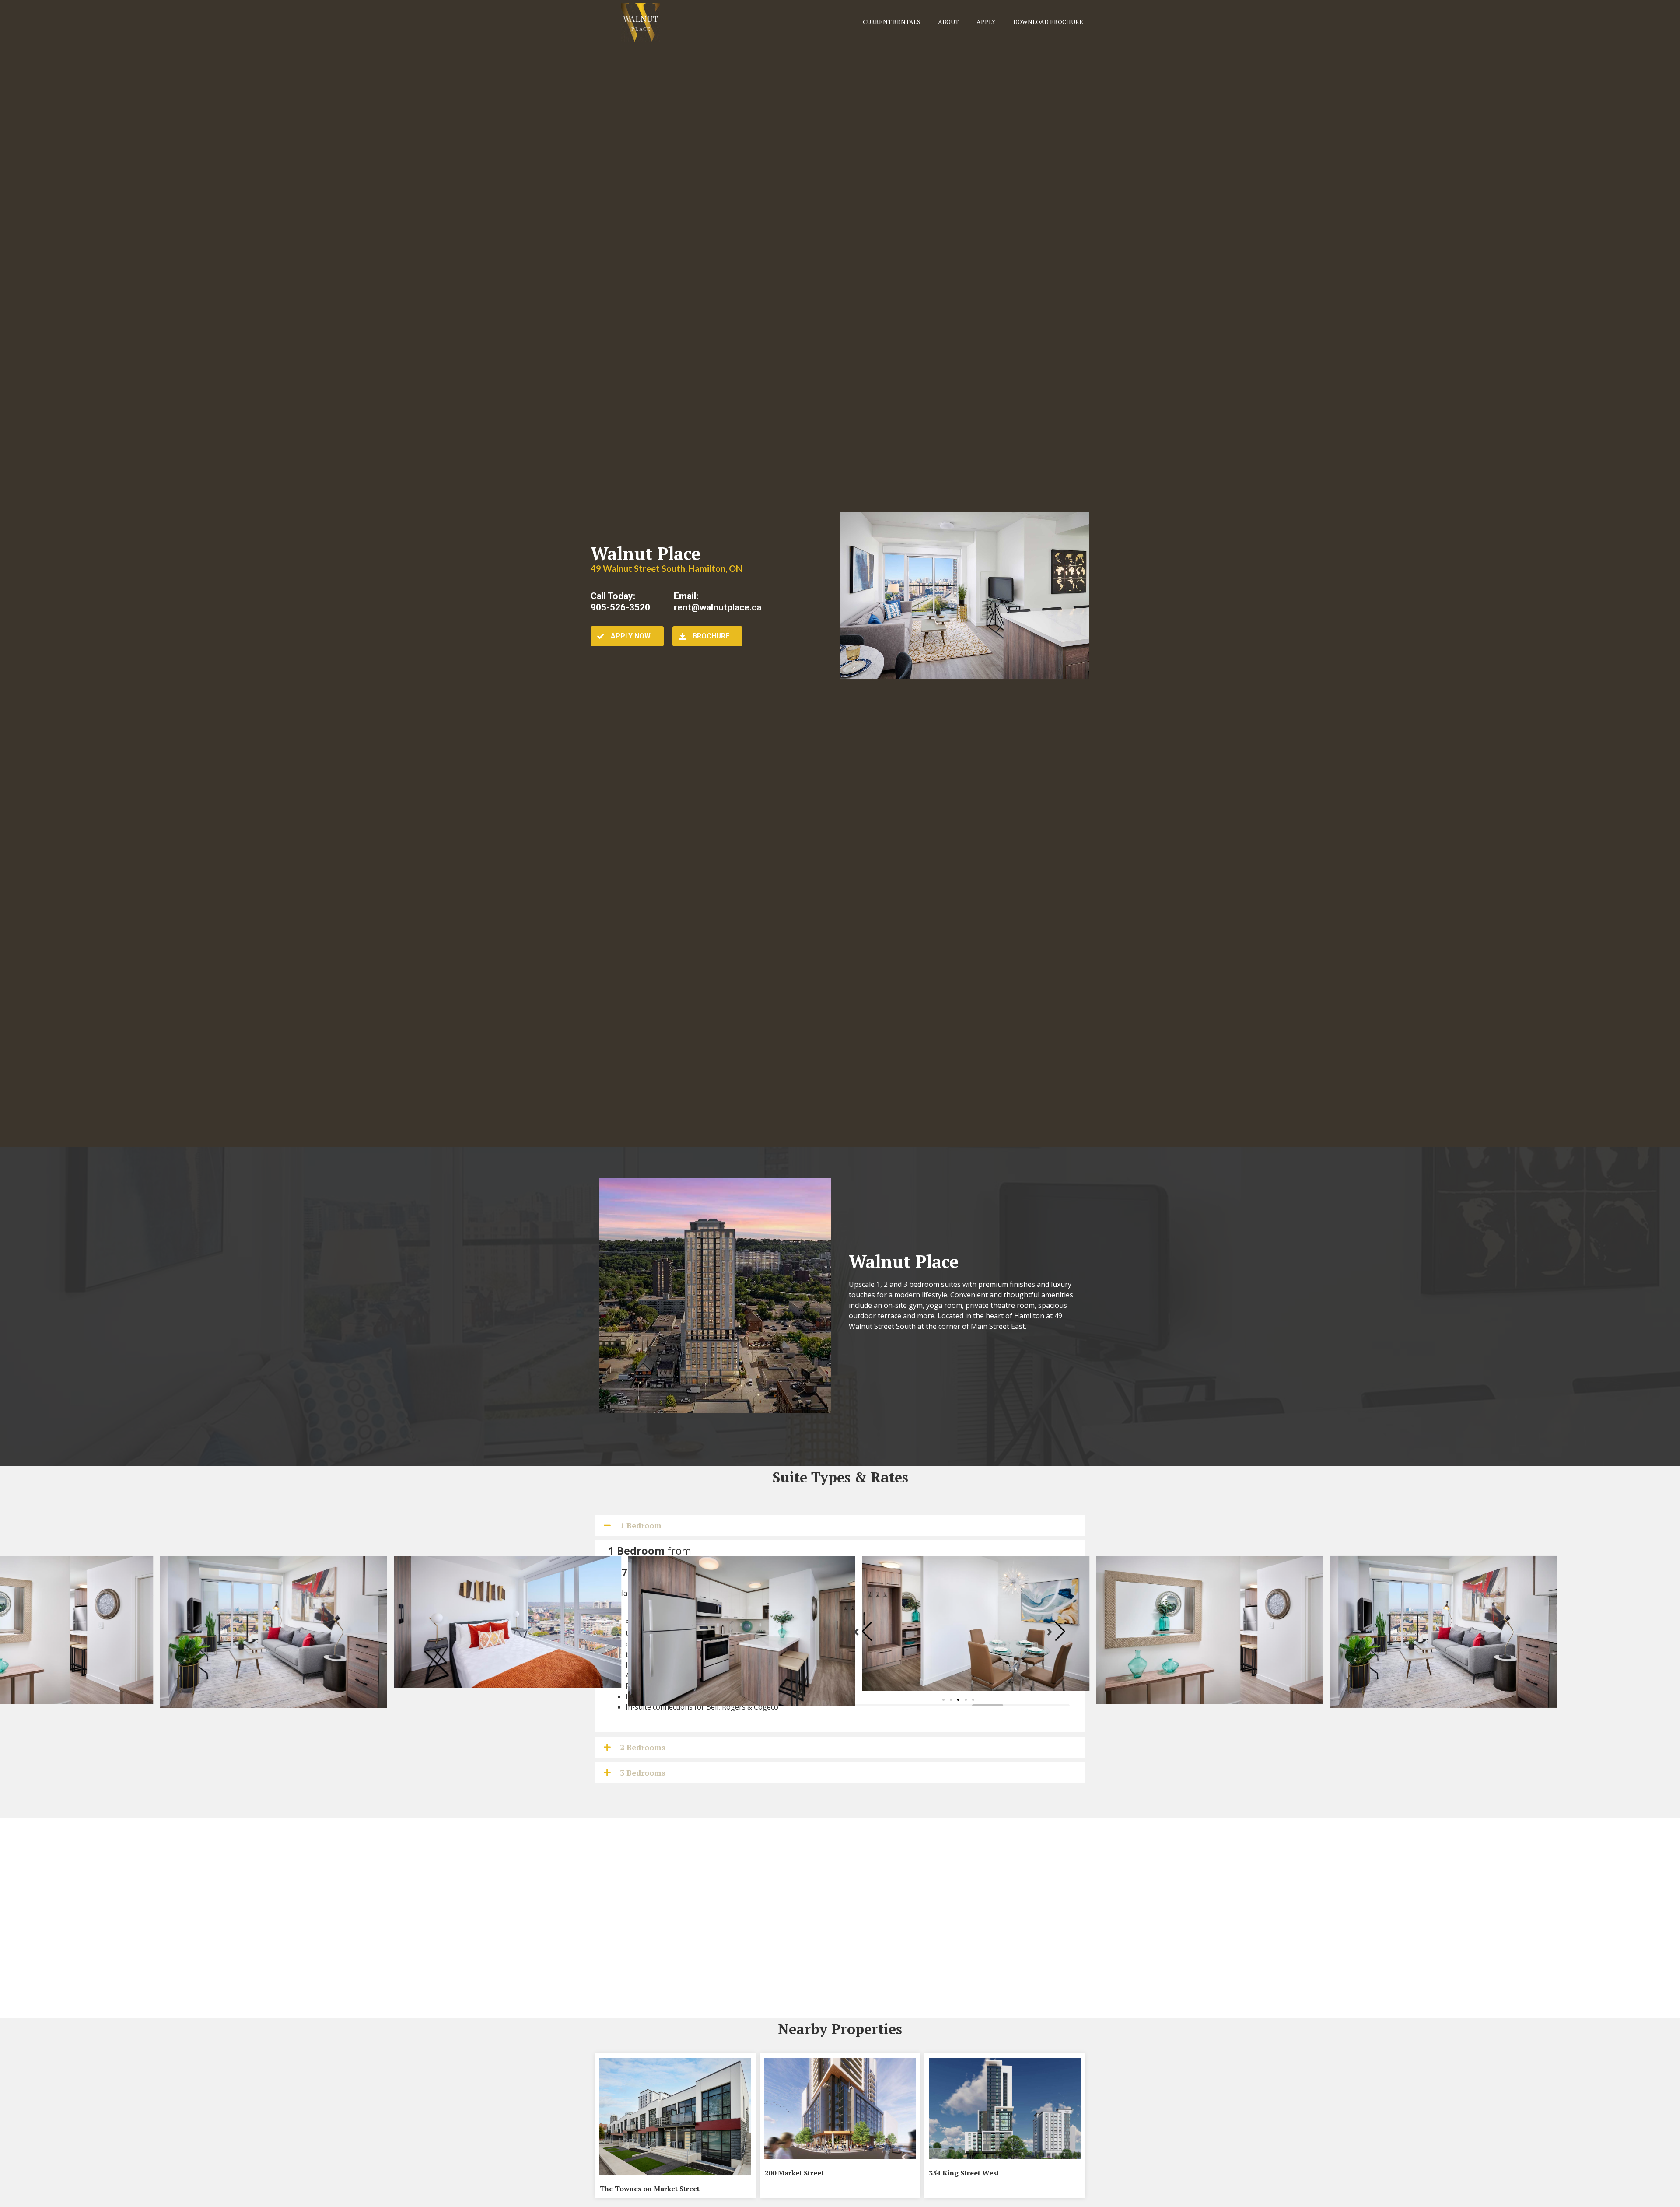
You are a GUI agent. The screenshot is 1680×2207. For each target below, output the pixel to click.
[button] (943, 1700)
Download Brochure (1048, 22)
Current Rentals (892, 22)
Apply (986, 22)
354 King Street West (964, 2173)
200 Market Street (794, 2173)
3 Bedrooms (643, 1773)
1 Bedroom (641, 1525)
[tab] (840, 1525)
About (948, 22)
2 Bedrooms (643, 1747)
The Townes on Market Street (649, 2189)
